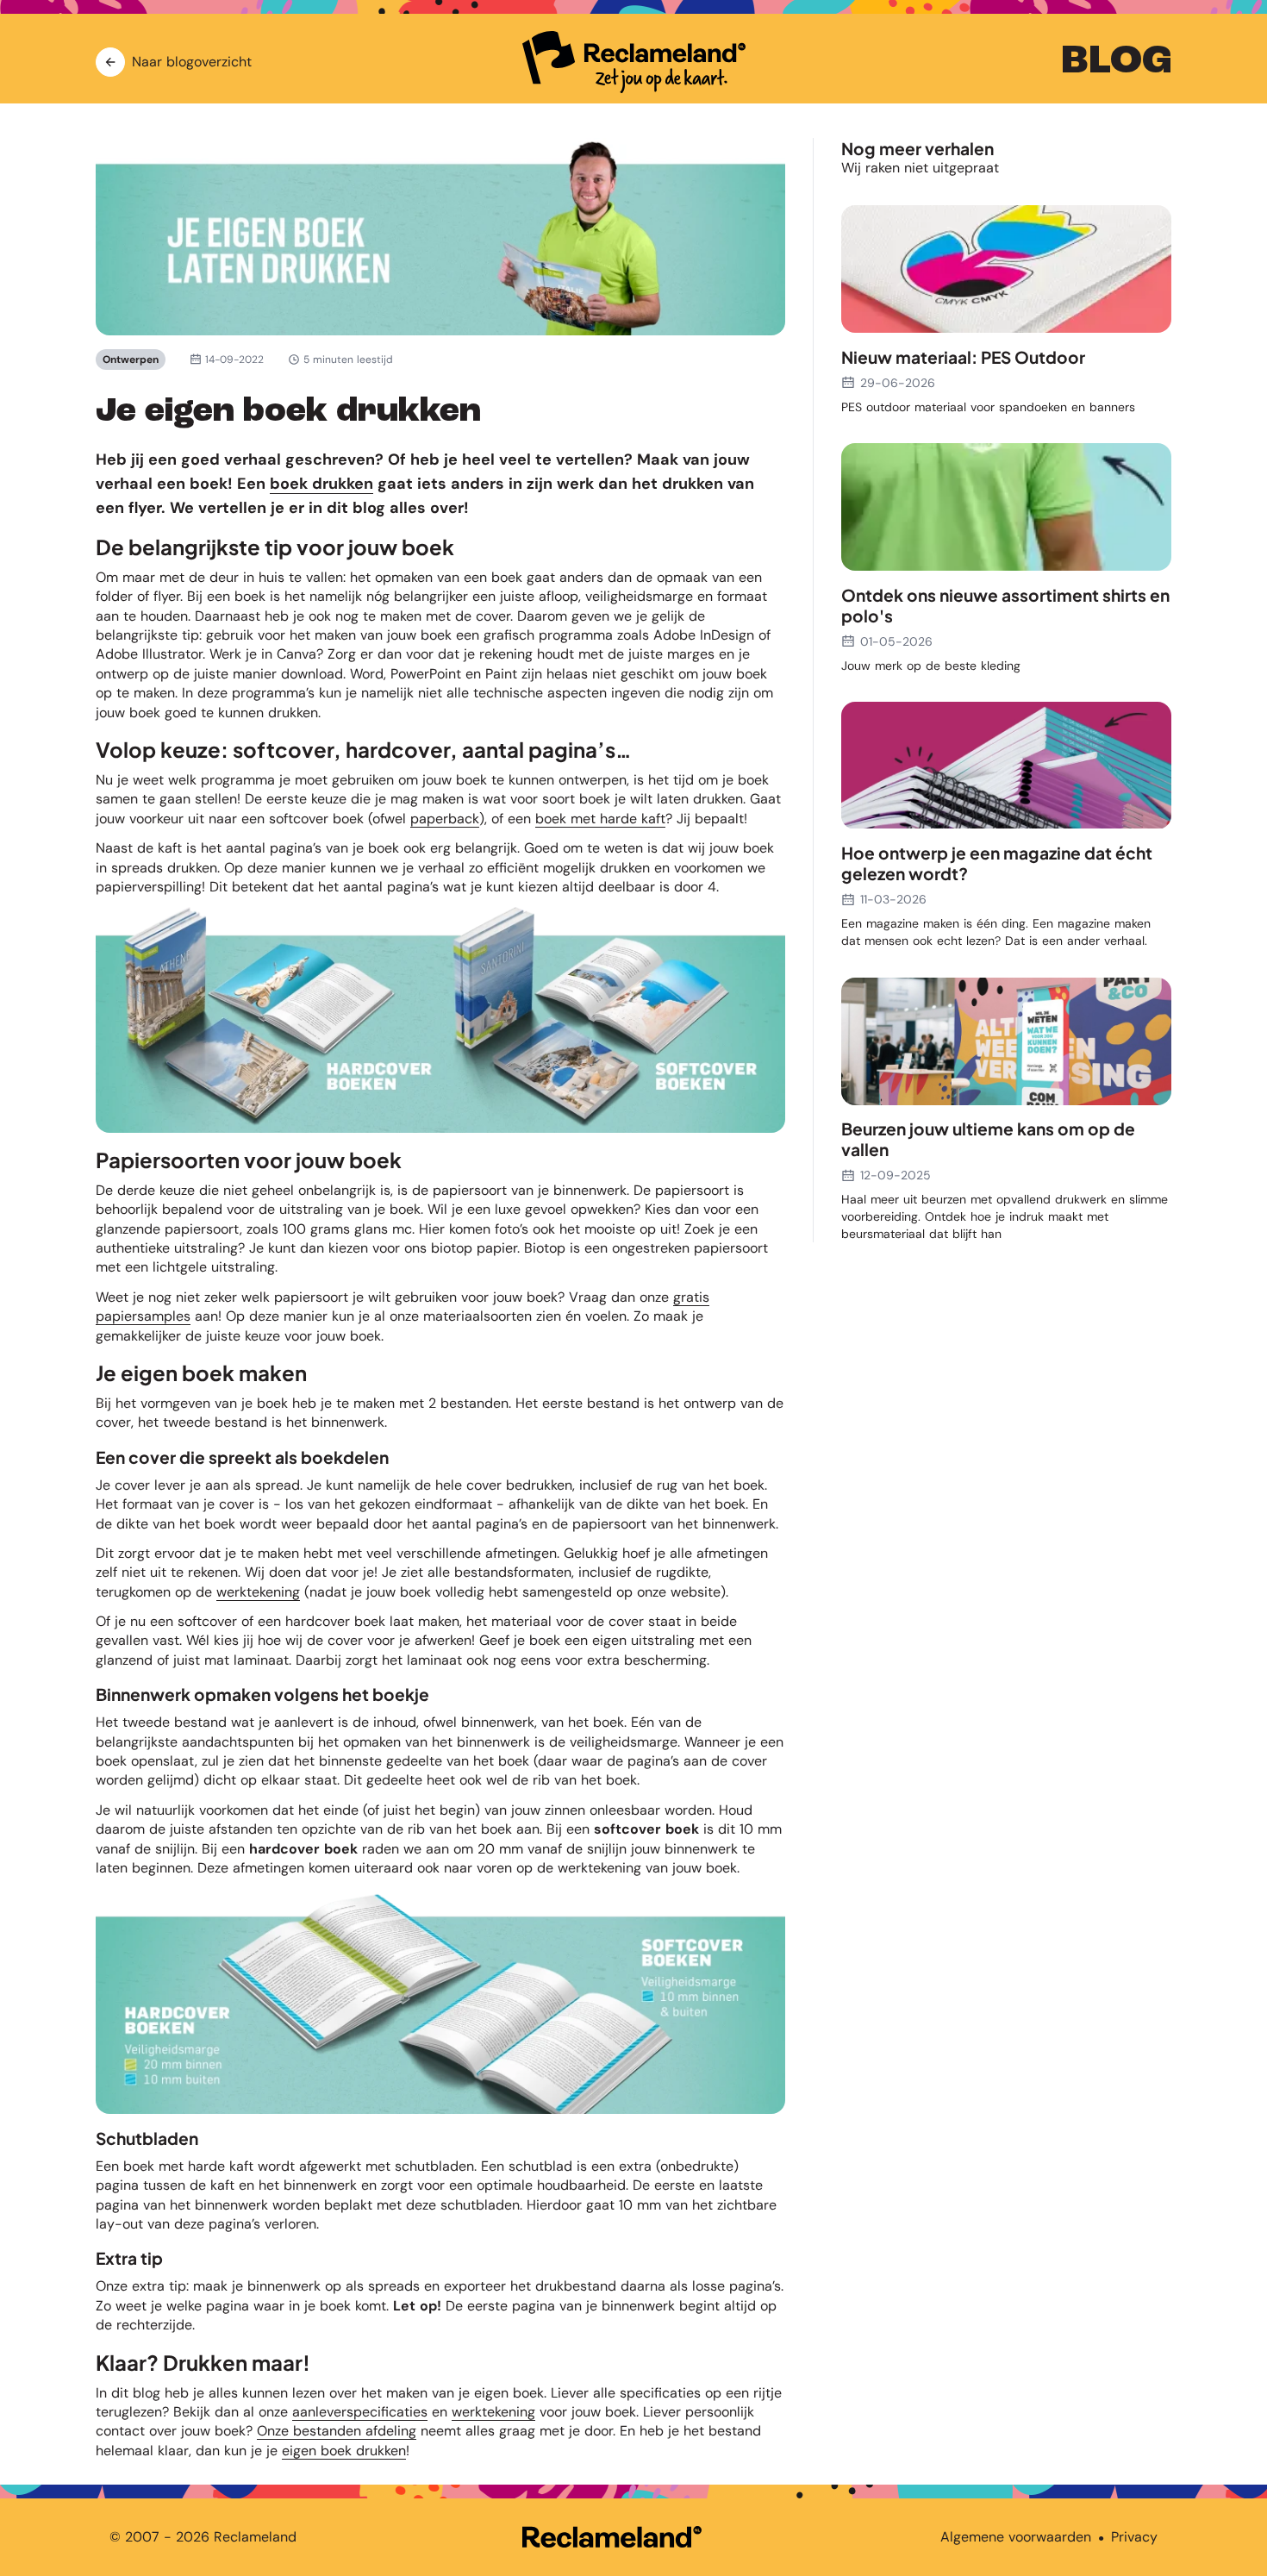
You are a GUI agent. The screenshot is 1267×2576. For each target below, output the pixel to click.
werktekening (258, 1592)
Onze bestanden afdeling (337, 2431)
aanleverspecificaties (360, 2412)
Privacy (1134, 2537)
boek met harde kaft (600, 819)
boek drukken (321, 484)
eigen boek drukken (344, 2451)
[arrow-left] (110, 62)
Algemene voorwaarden (1016, 2537)
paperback (445, 819)
